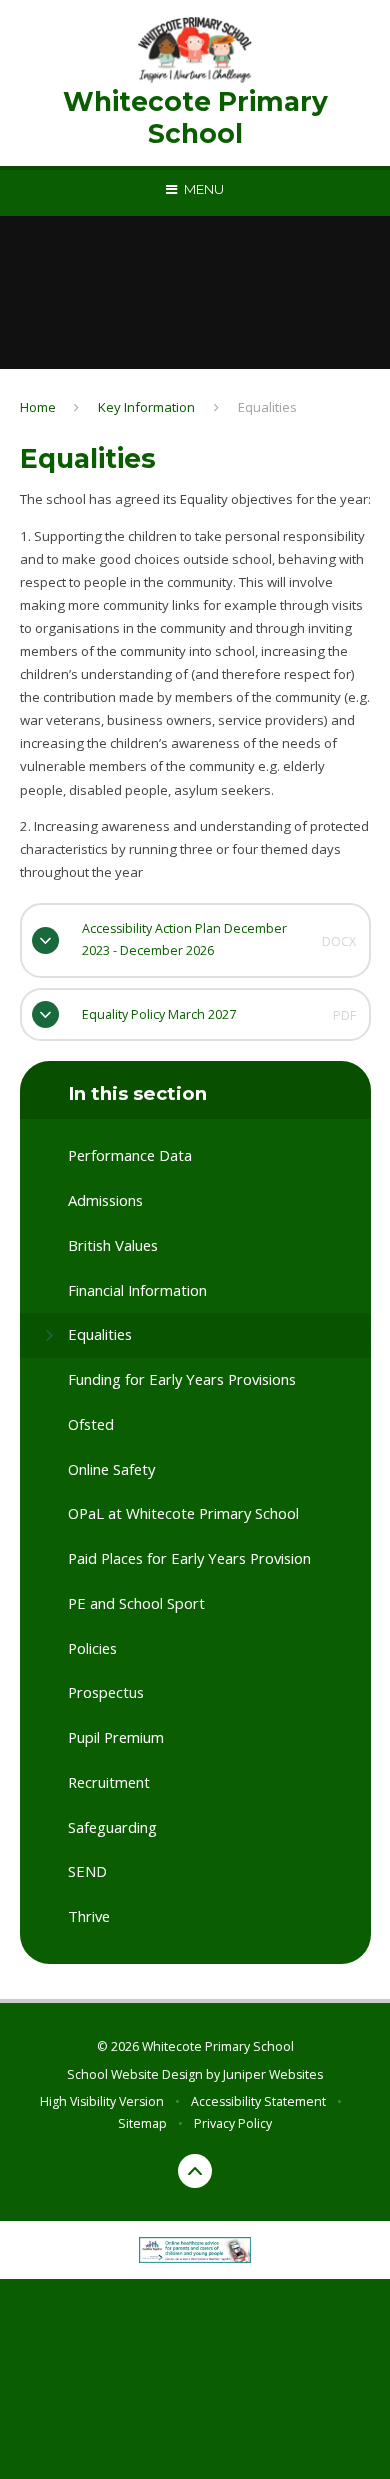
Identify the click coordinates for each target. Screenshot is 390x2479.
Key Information (146, 407)
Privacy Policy (233, 2123)
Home (38, 407)
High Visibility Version (102, 2101)
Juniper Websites (273, 2074)
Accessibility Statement (258, 2101)
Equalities (267, 407)
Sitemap (142, 2123)
